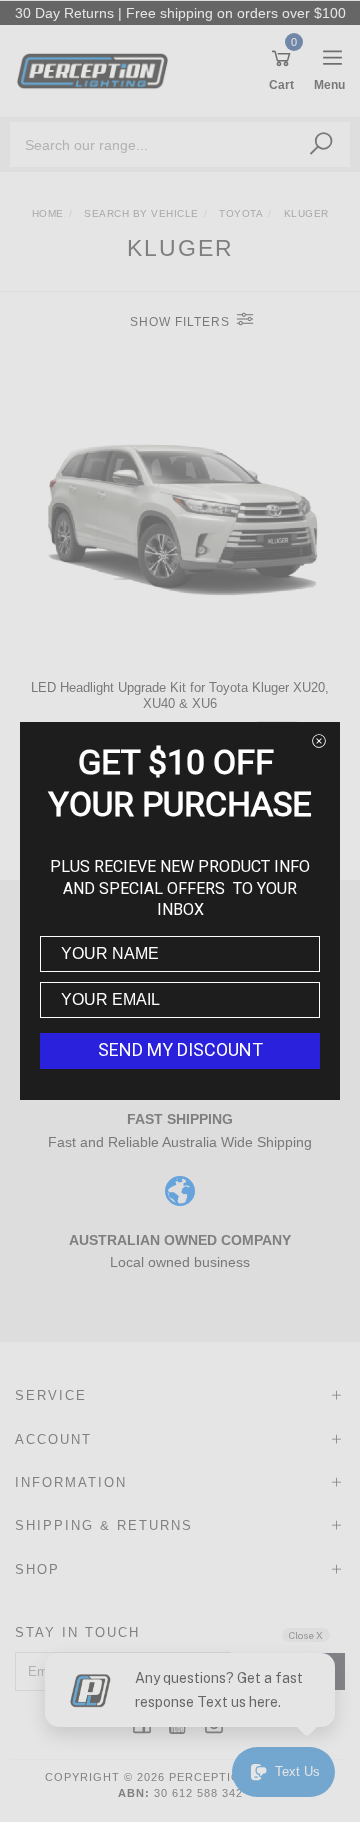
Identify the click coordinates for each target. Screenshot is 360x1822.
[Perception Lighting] (97, 69)
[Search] (321, 144)
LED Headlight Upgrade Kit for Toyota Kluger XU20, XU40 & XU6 (180, 695)
